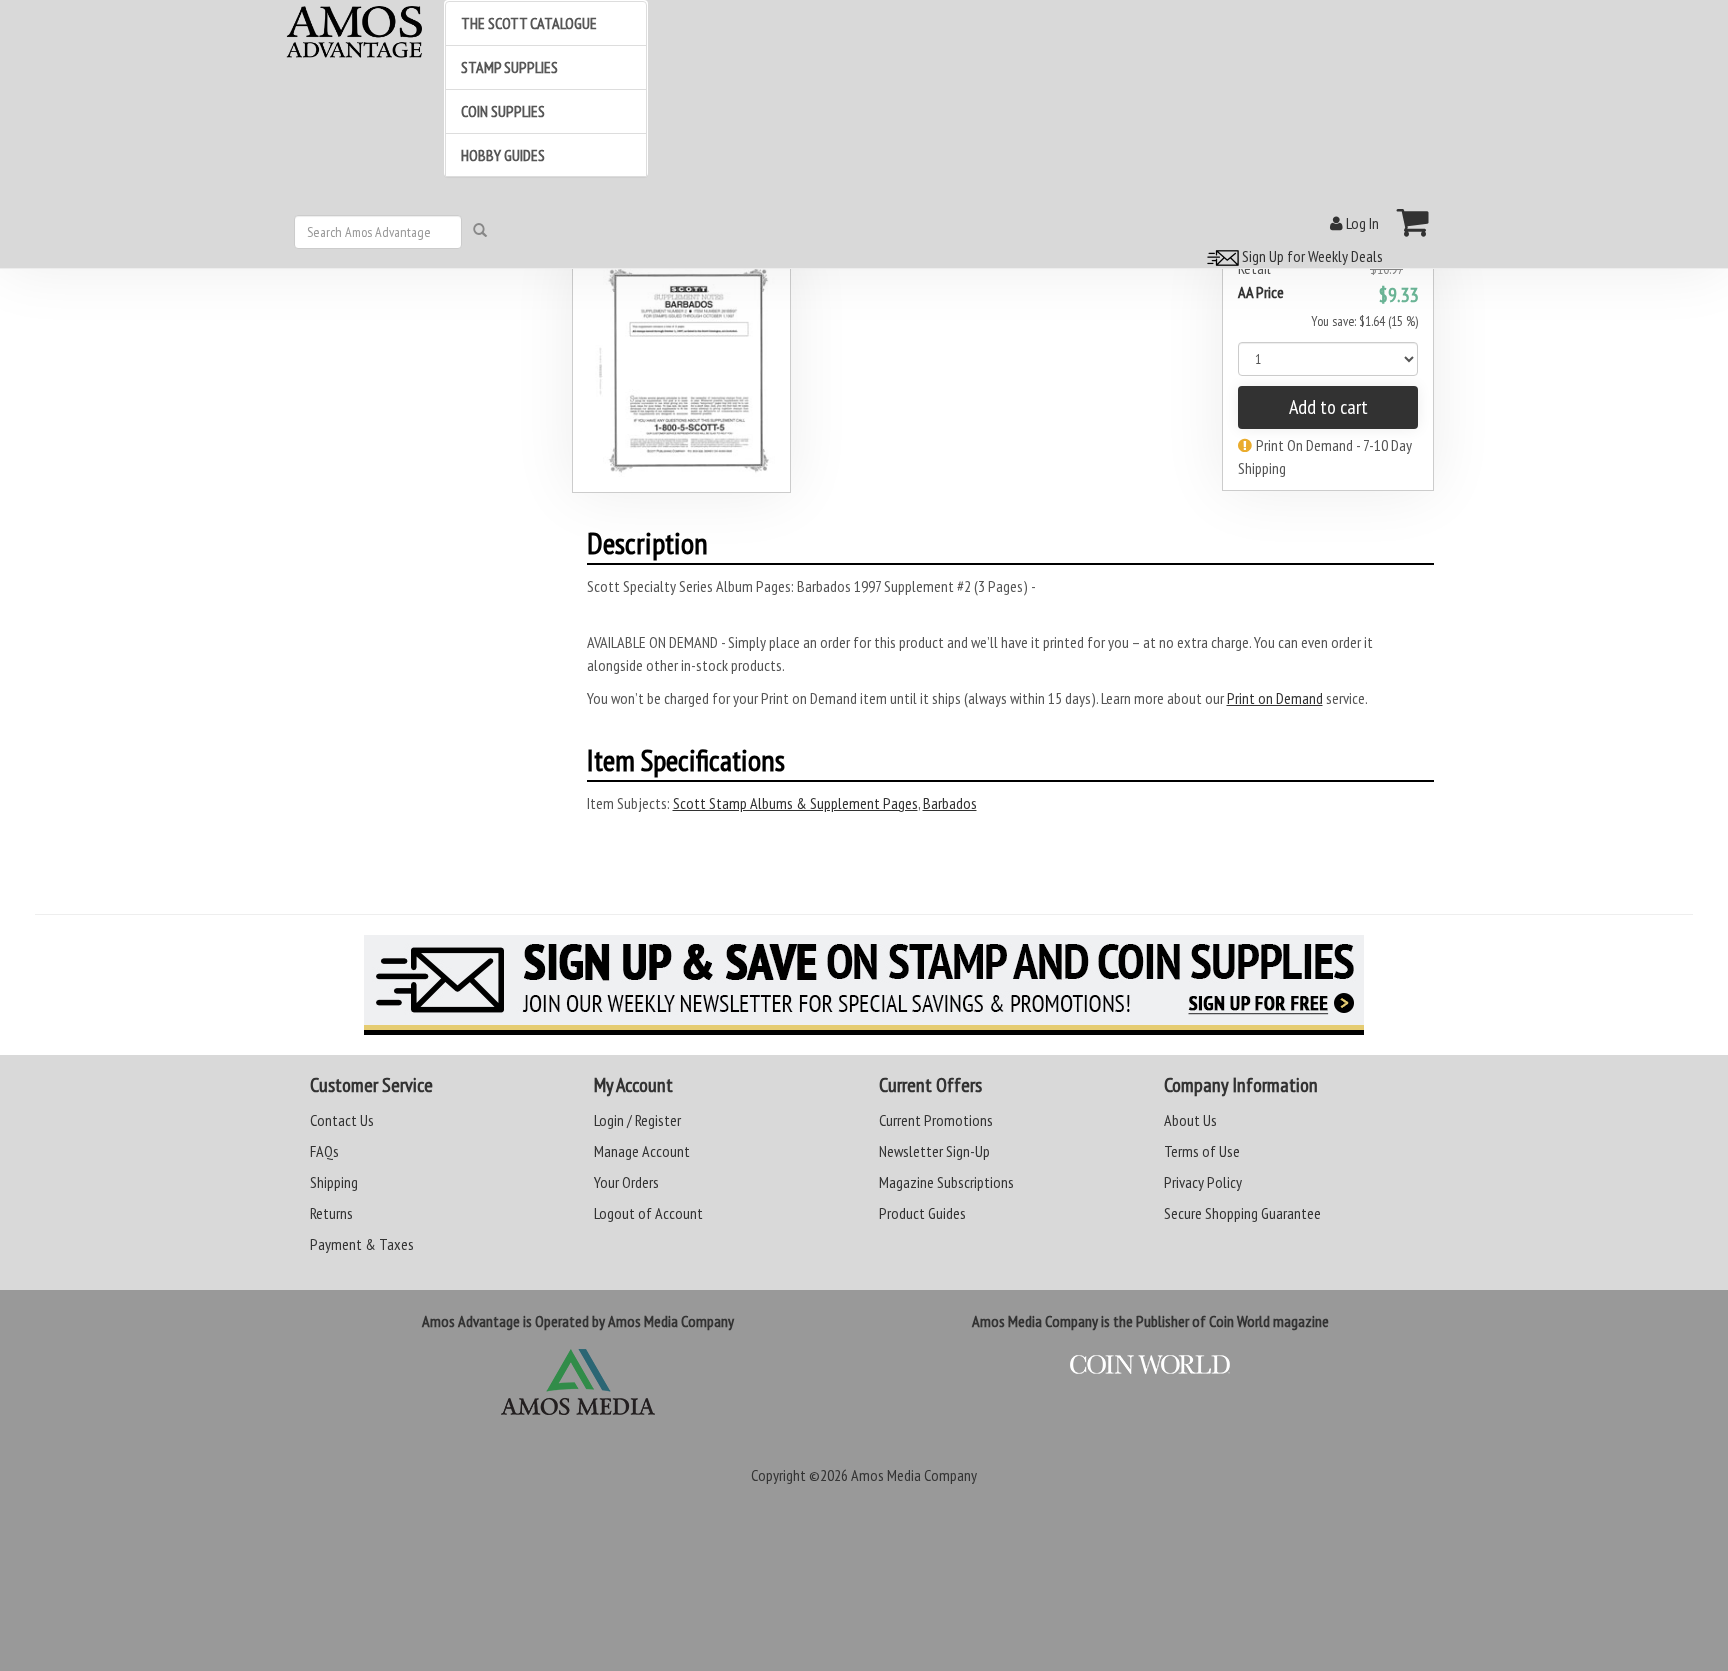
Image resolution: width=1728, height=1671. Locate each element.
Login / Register (637, 1120)
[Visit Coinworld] (1150, 1365)
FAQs (324, 1151)
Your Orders (626, 1182)
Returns (331, 1213)
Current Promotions (936, 1120)
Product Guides (922, 1213)
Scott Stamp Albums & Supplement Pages (795, 803)
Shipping (334, 1182)
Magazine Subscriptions (946, 1182)
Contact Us (342, 1120)
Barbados (950, 803)
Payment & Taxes (362, 1244)
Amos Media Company (914, 1475)
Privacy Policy (1203, 1182)
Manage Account (642, 1151)
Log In (1361, 223)
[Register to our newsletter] (864, 985)
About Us (1190, 1120)
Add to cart (1328, 407)
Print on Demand (1275, 698)
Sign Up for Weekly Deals (1311, 256)
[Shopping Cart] (1413, 222)
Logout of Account (648, 1213)
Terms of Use (1202, 1151)
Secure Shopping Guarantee (1242, 1213)
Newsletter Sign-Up (934, 1151)
